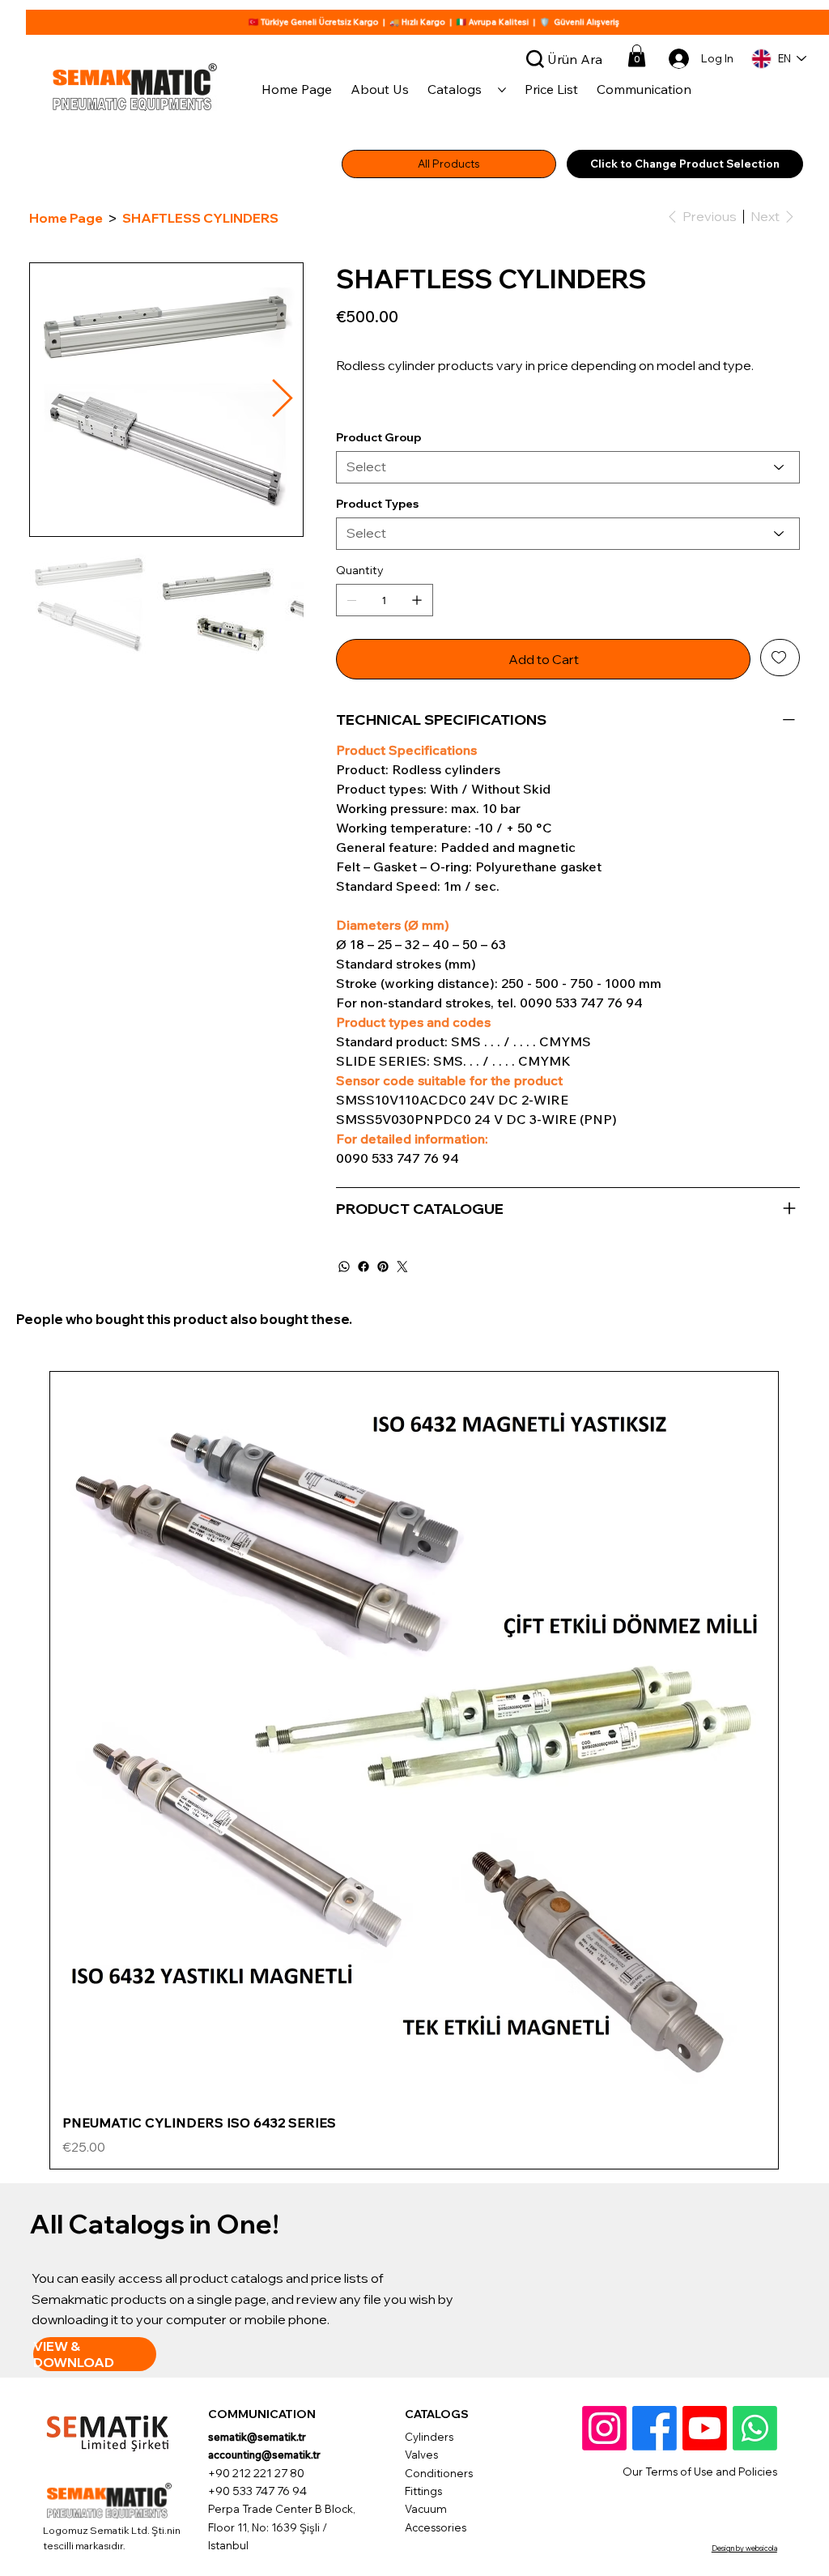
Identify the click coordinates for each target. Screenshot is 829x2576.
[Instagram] (604, 2509)
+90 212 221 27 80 (256, 2554)
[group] (414, 1852)
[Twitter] (402, 1348)
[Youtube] (705, 2509)
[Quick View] (414, 1818)
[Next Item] (282, 400)
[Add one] (417, 681)
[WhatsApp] (344, 1348)
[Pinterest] (383, 1348)
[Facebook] (363, 1348)
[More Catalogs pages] (502, 90)
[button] (637, 55)
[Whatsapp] (755, 2509)
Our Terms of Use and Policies (700, 2553)
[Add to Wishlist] (780, 739)
